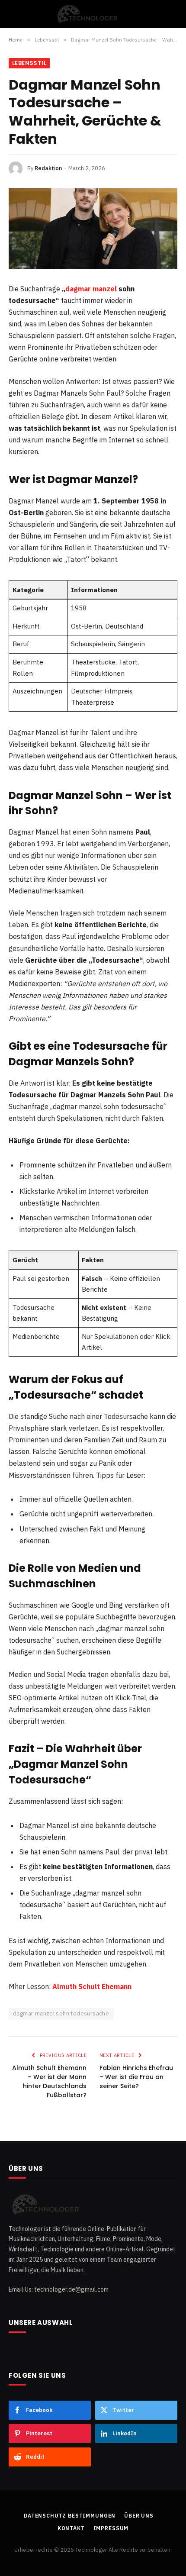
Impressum (111, 2528)
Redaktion (48, 168)
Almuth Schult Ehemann (92, 1986)
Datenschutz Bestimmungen (70, 2516)
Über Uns (139, 2516)
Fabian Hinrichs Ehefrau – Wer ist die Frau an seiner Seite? (136, 2077)
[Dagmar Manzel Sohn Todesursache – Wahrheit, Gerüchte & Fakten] (93, 229)
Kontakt (71, 2528)
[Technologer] (93, 14)
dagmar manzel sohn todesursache (61, 2013)
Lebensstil (29, 63)
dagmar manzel (91, 289)
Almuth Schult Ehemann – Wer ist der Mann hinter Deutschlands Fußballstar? (49, 2081)
